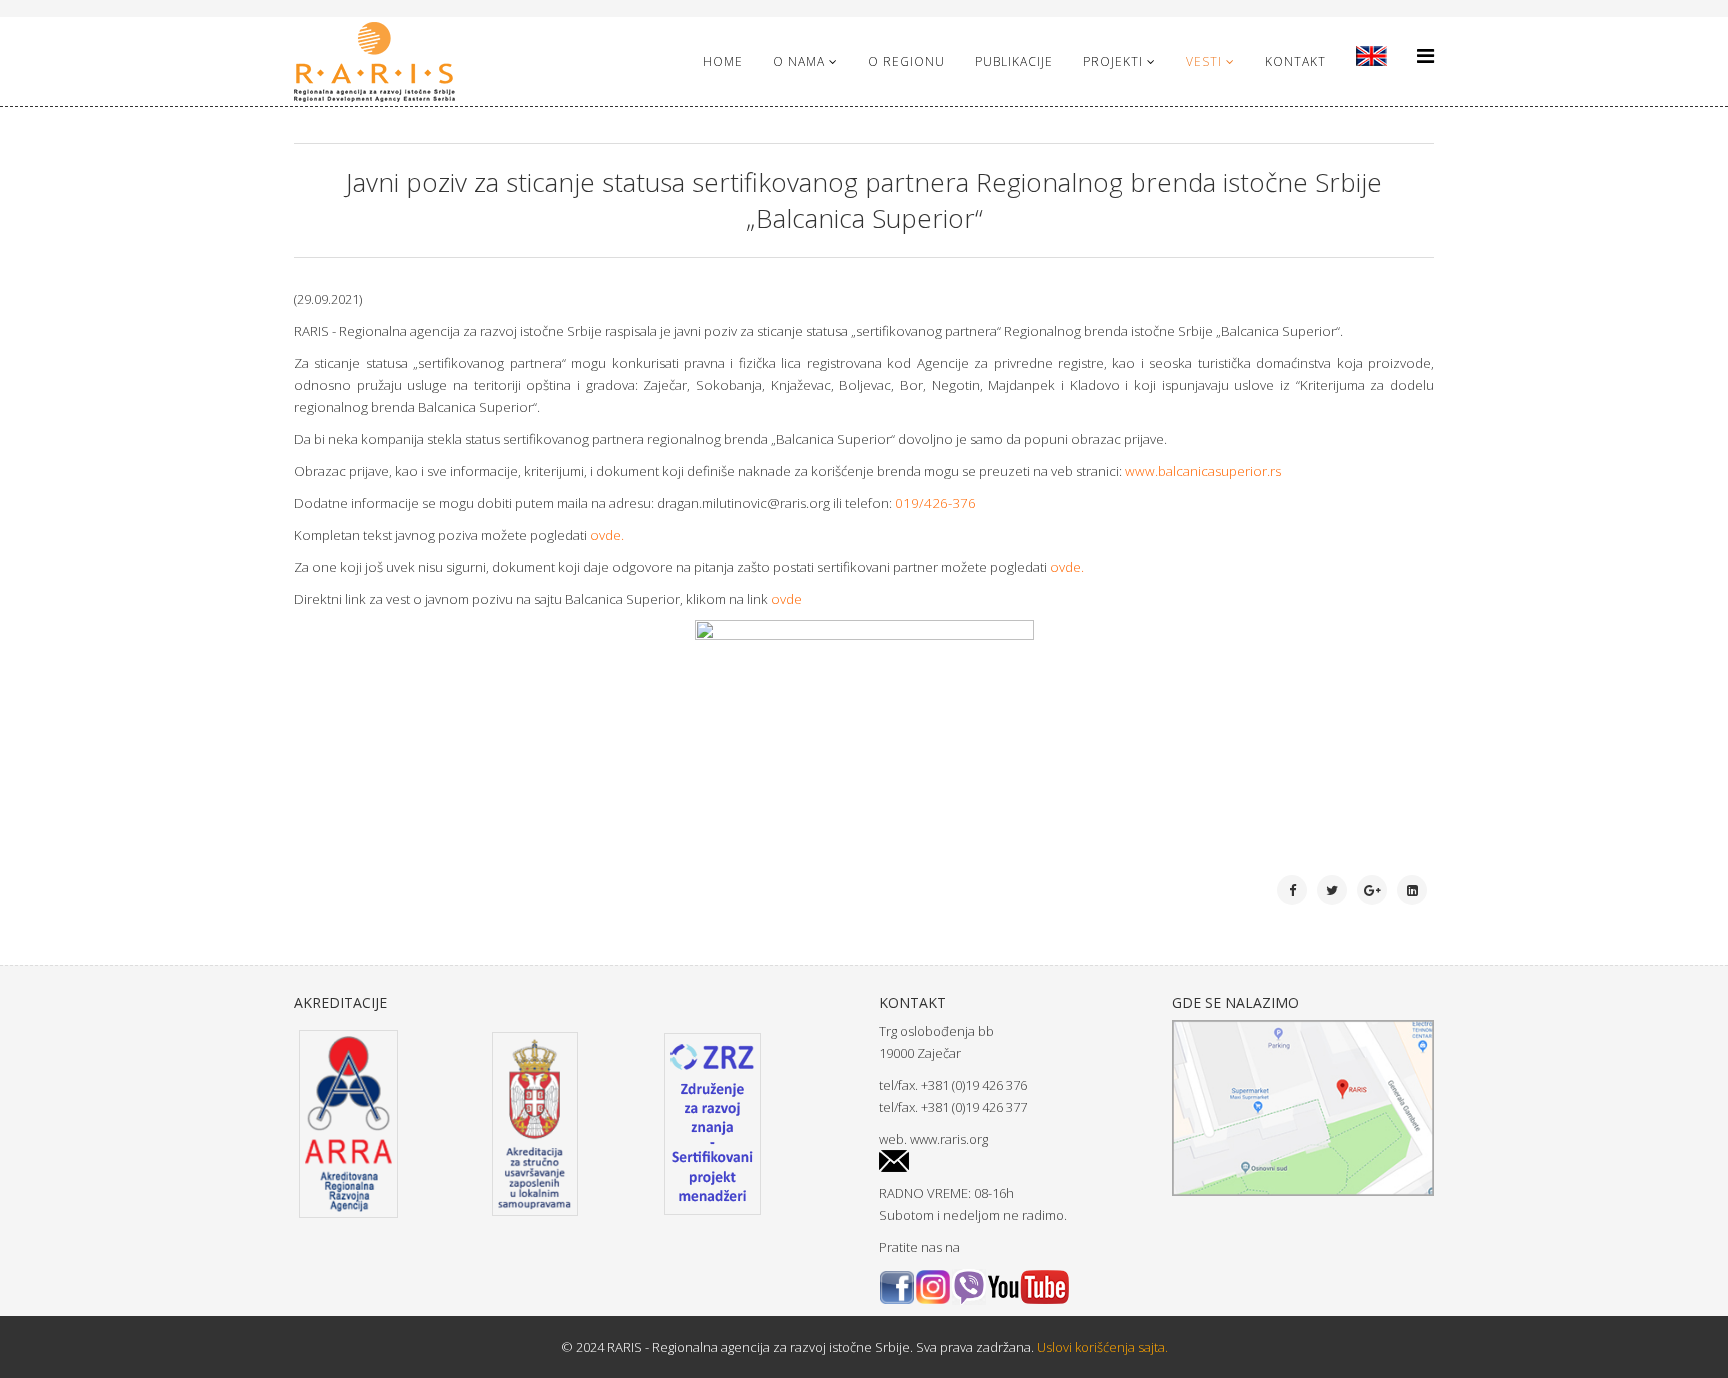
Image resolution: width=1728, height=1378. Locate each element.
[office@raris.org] (1010, 1161)
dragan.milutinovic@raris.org (743, 503)
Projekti (1113, 61)
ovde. (607, 535)
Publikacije (1014, 61)
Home (723, 61)
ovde (1065, 567)
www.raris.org (949, 1139)
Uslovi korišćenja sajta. (1101, 1347)
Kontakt (1295, 61)
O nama (799, 61)
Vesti (1204, 61)
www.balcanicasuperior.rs (1203, 471)
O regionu (906, 61)
